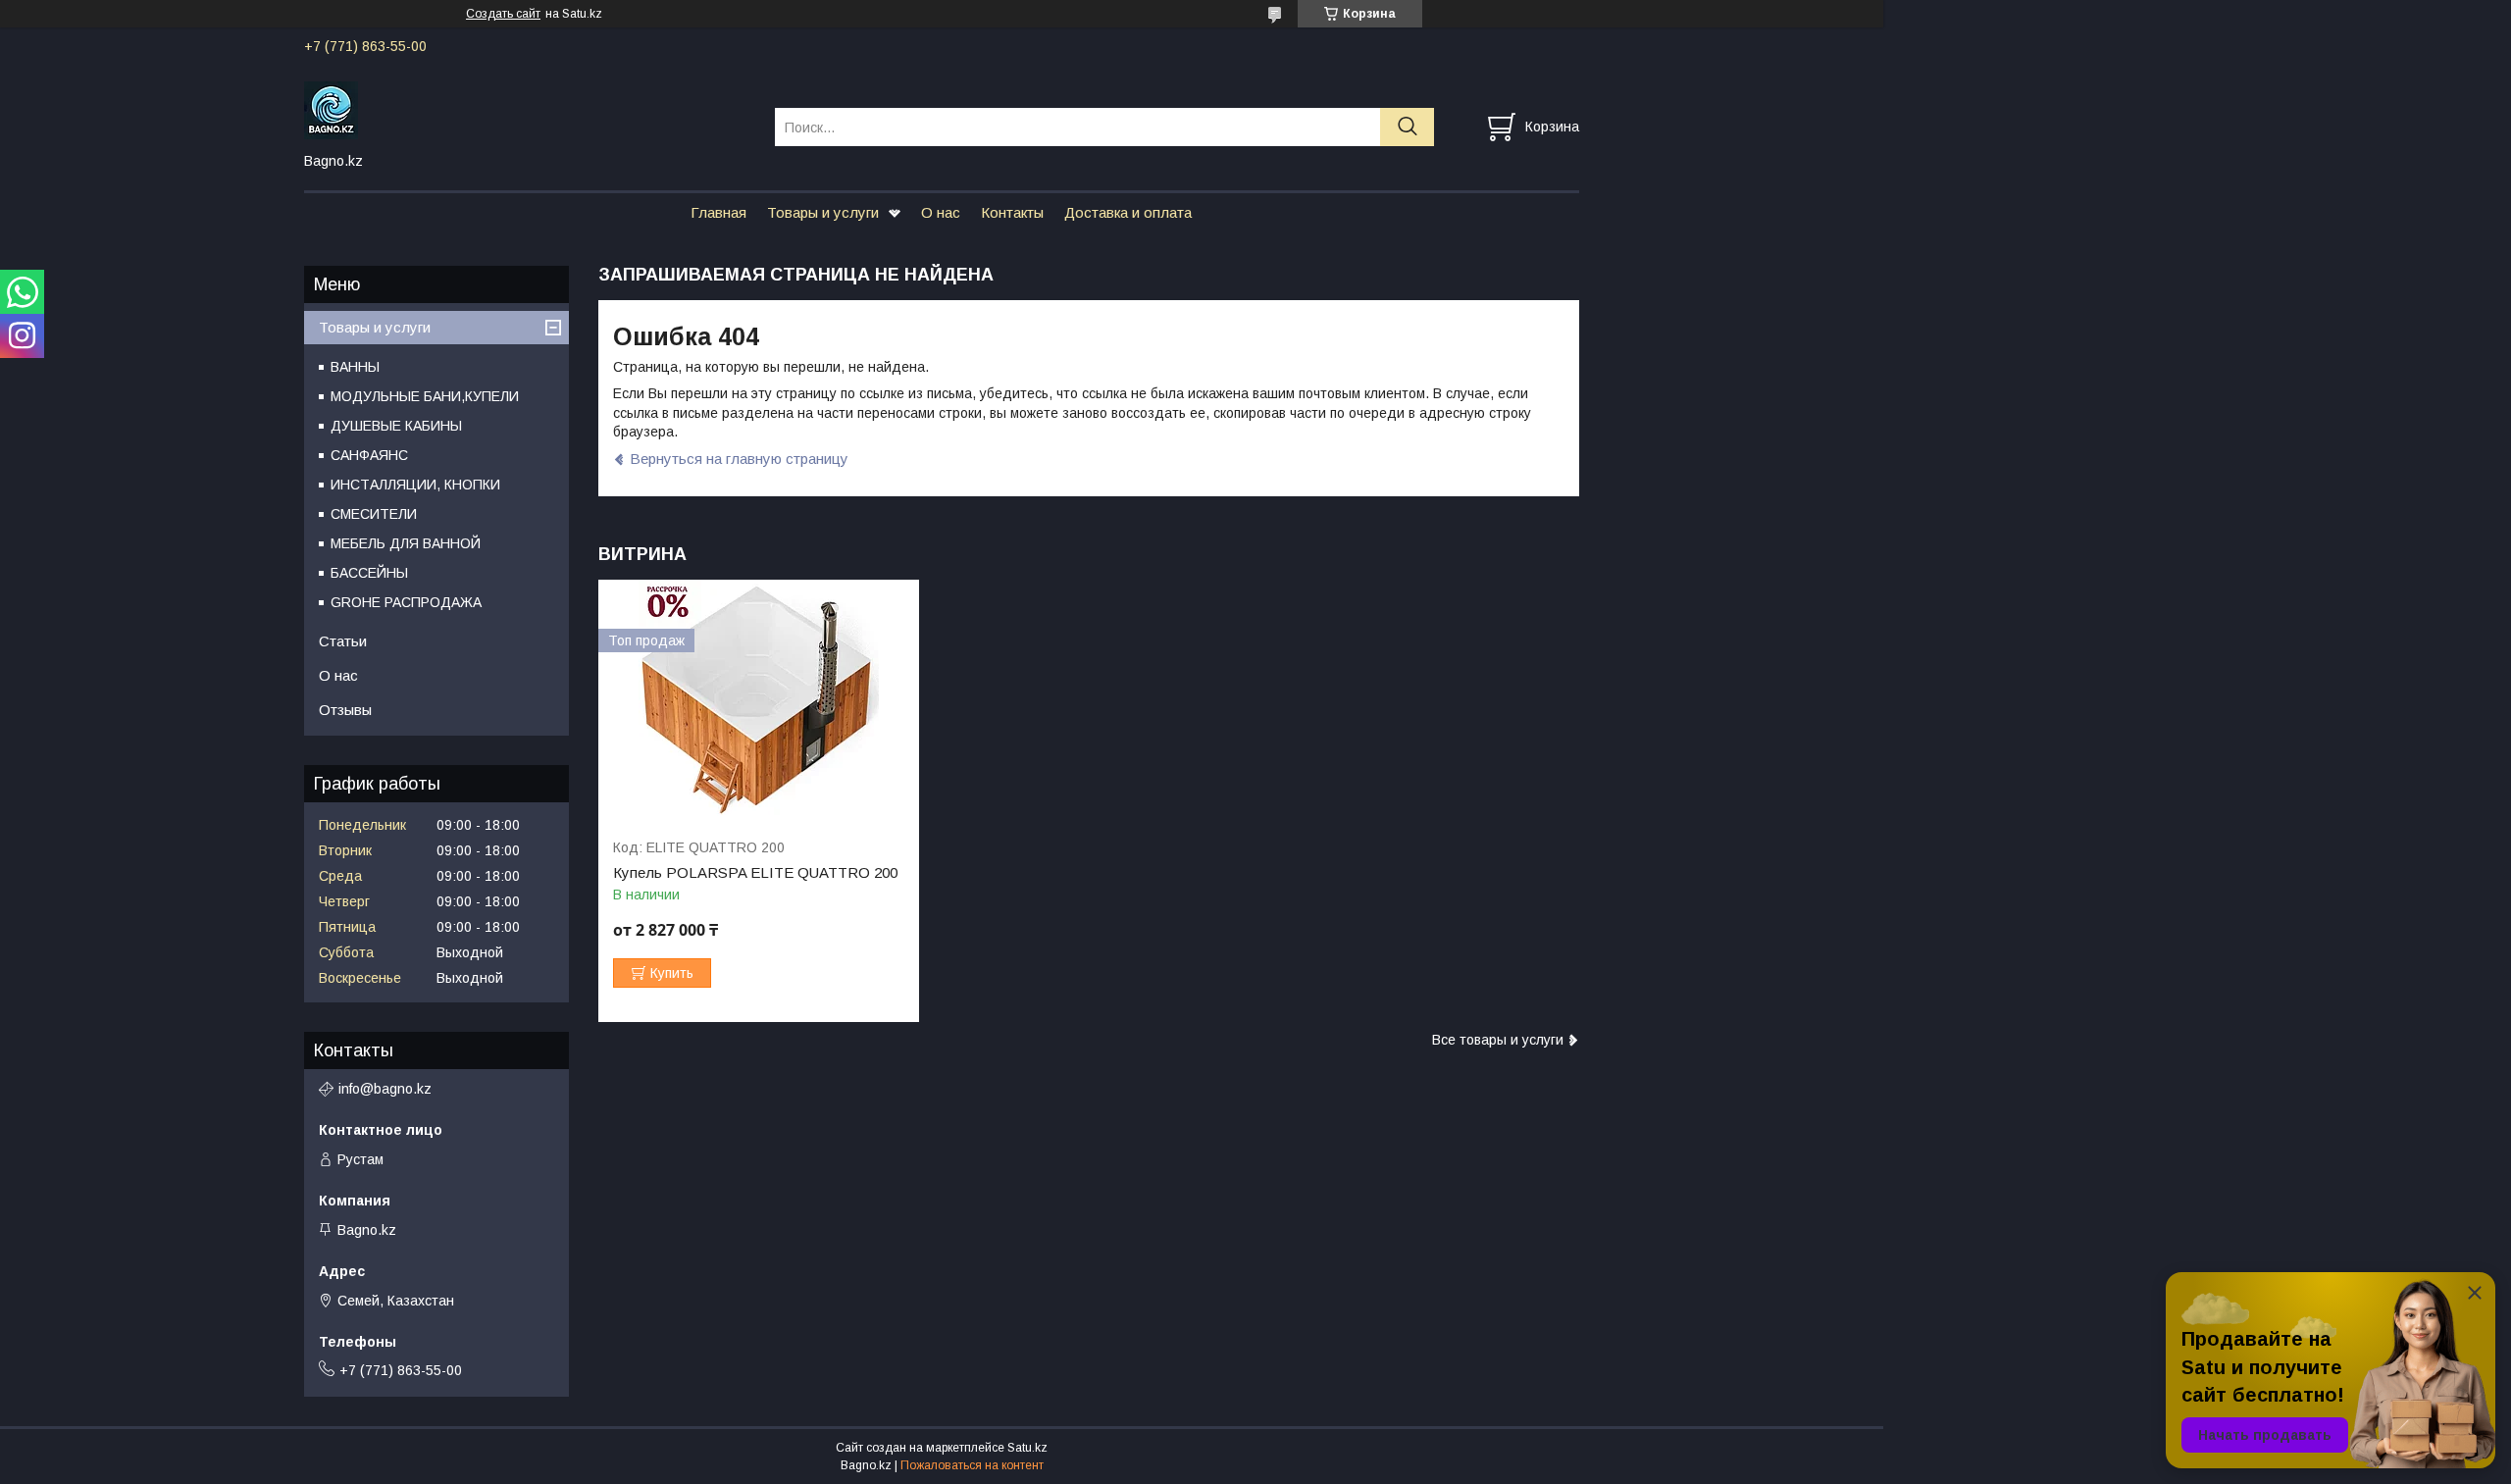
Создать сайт (503, 14)
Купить (672, 973)
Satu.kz (1027, 1448)
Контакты (1012, 212)
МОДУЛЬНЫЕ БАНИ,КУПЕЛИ (425, 396)
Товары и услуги (823, 212)
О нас (941, 212)
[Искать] (1407, 127)
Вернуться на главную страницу (739, 459)
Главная (718, 212)
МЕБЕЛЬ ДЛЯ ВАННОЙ (406, 543)
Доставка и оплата (1128, 212)
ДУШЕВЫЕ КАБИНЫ (396, 426)
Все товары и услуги (1498, 1040)
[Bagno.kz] (527, 109)
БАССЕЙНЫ (369, 573)
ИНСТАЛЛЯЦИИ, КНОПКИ (415, 485)
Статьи (343, 641)
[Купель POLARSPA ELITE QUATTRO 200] (759, 700)
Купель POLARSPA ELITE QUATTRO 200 (755, 873)
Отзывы (345, 710)
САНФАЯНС (369, 455)
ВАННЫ (355, 367)
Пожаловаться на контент (972, 1465)
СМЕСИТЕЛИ (374, 514)
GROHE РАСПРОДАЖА (406, 602)
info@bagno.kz (385, 1089)
